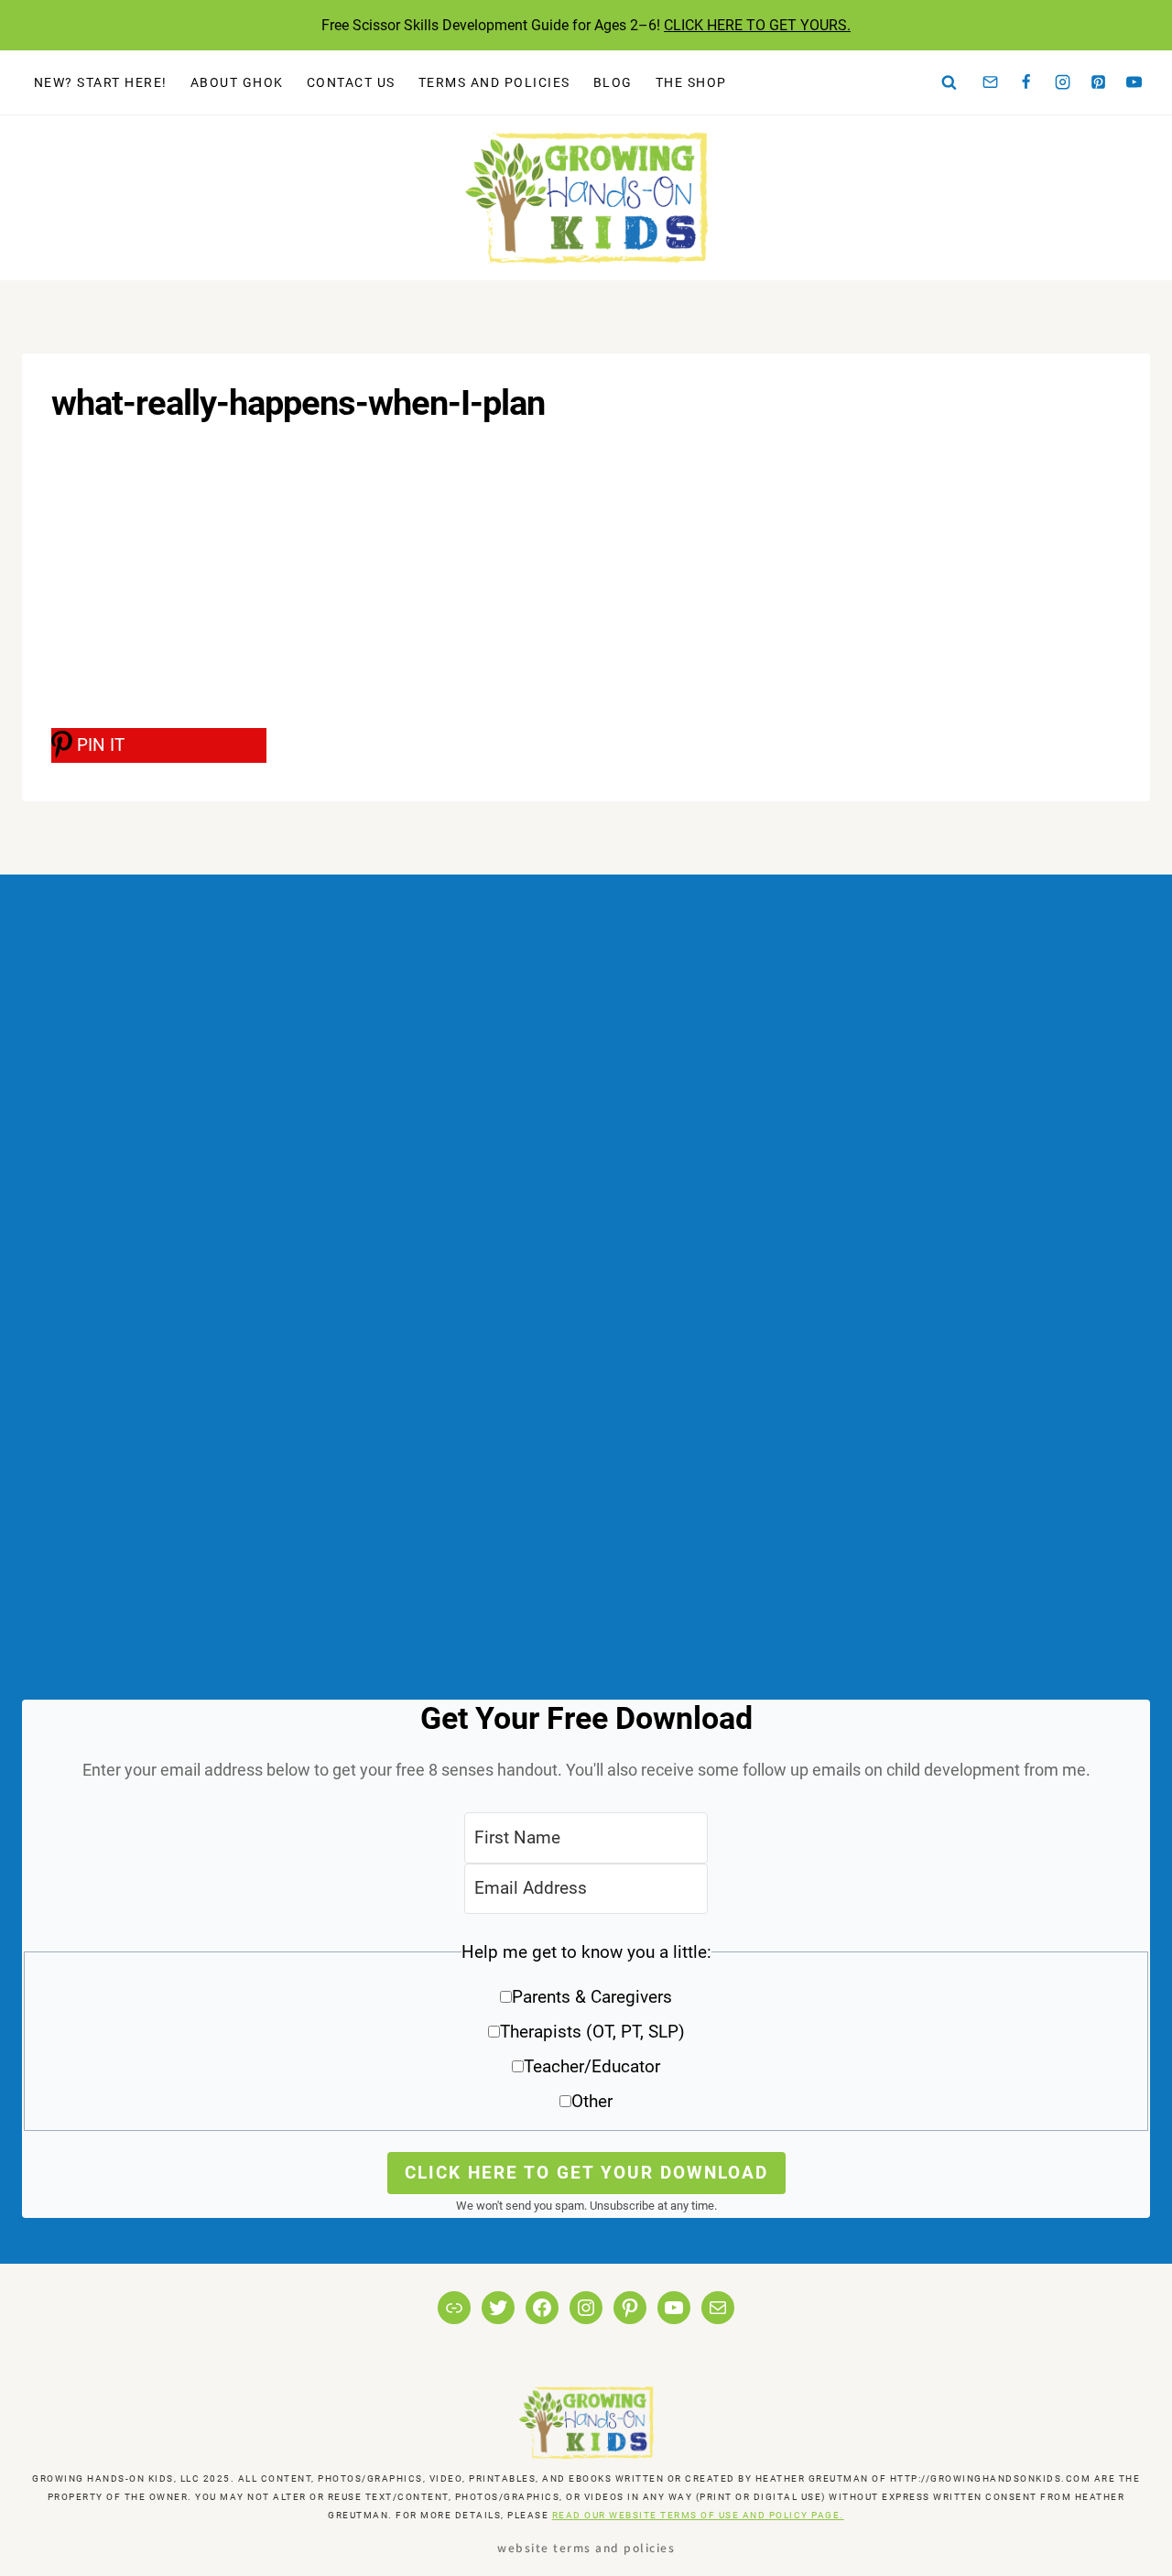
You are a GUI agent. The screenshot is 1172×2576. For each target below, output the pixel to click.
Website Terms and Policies (586, 2547)
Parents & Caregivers (592, 1997)
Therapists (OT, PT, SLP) (592, 2032)
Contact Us (351, 82)
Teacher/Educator (592, 2066)
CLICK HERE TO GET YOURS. (757, 25)
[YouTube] (1134, 82)
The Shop (691, 82)
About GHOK (237, 82)
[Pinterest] (1099, 82)
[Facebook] (1026, 82)
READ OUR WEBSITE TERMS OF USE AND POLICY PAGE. (698, 2515)
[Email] (991, 82)
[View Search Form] (950, 82)
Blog (613, 82)
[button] (586, 2033)
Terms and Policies (494, 82)
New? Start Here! (101, 82)
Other (592, 2101)
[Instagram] (1062, 82)
